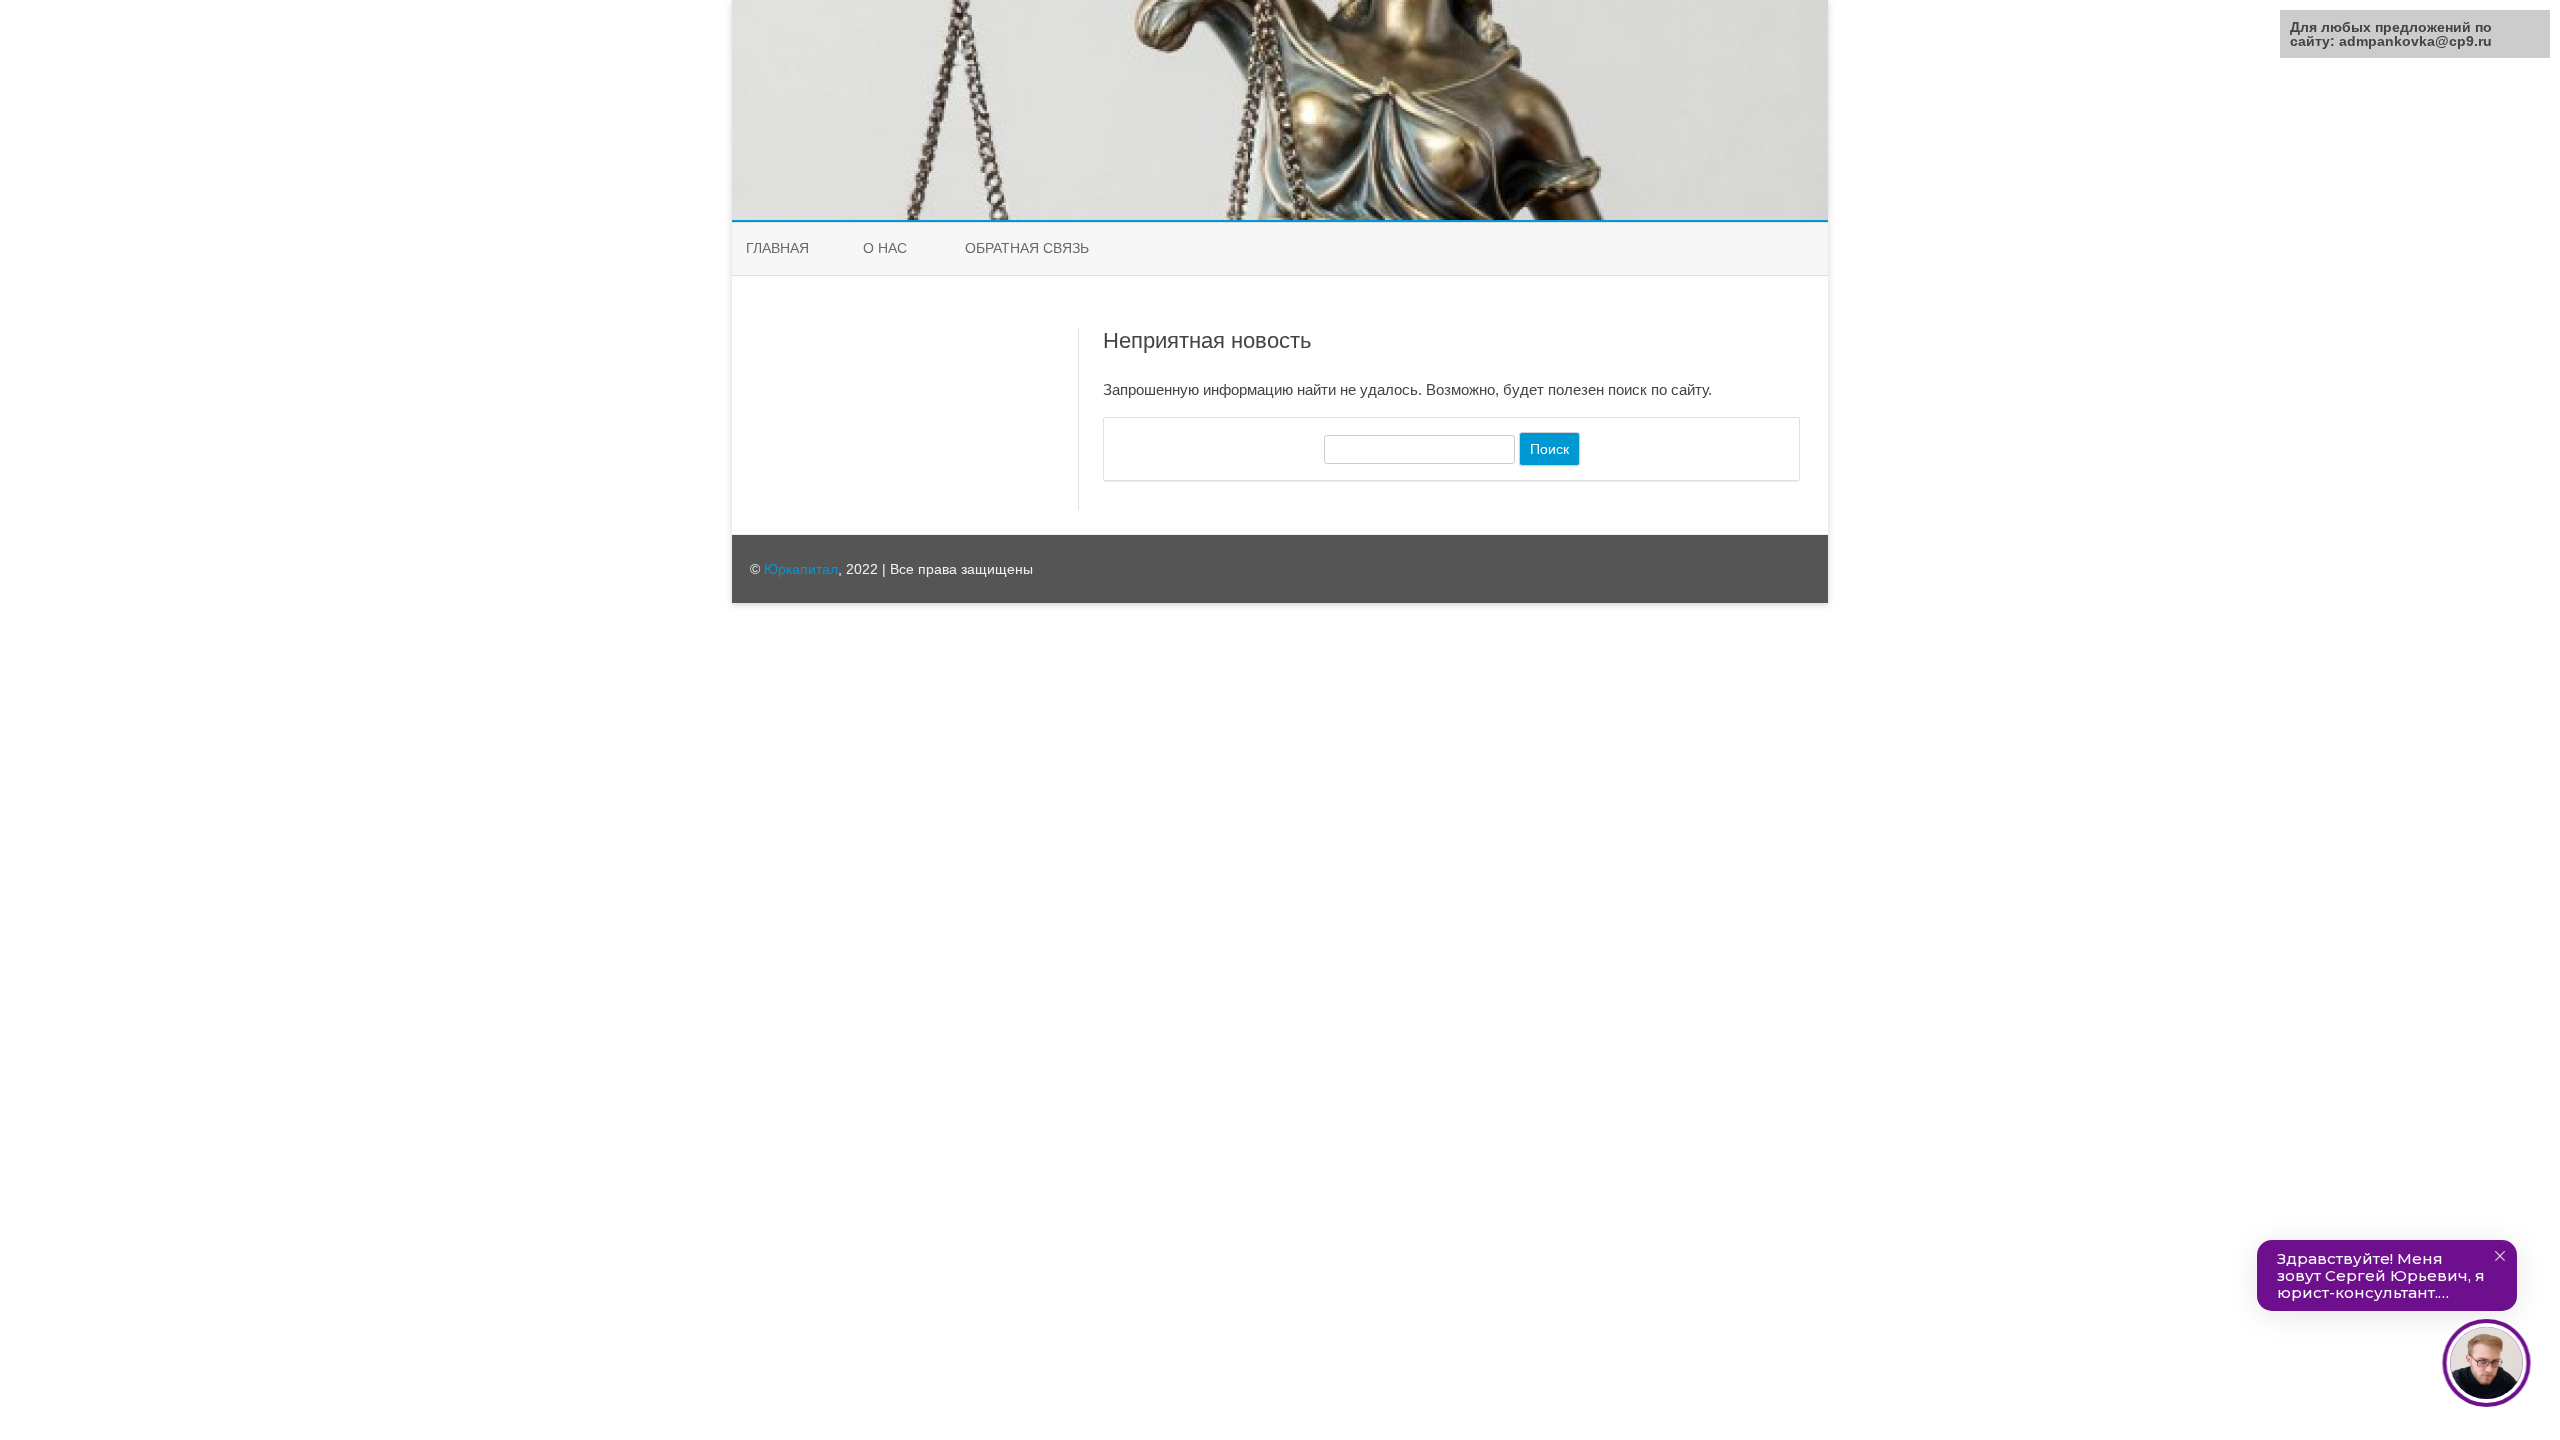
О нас (885, 248)
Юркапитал (801, 569)
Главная (777, 248)
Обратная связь (1027, 248)
